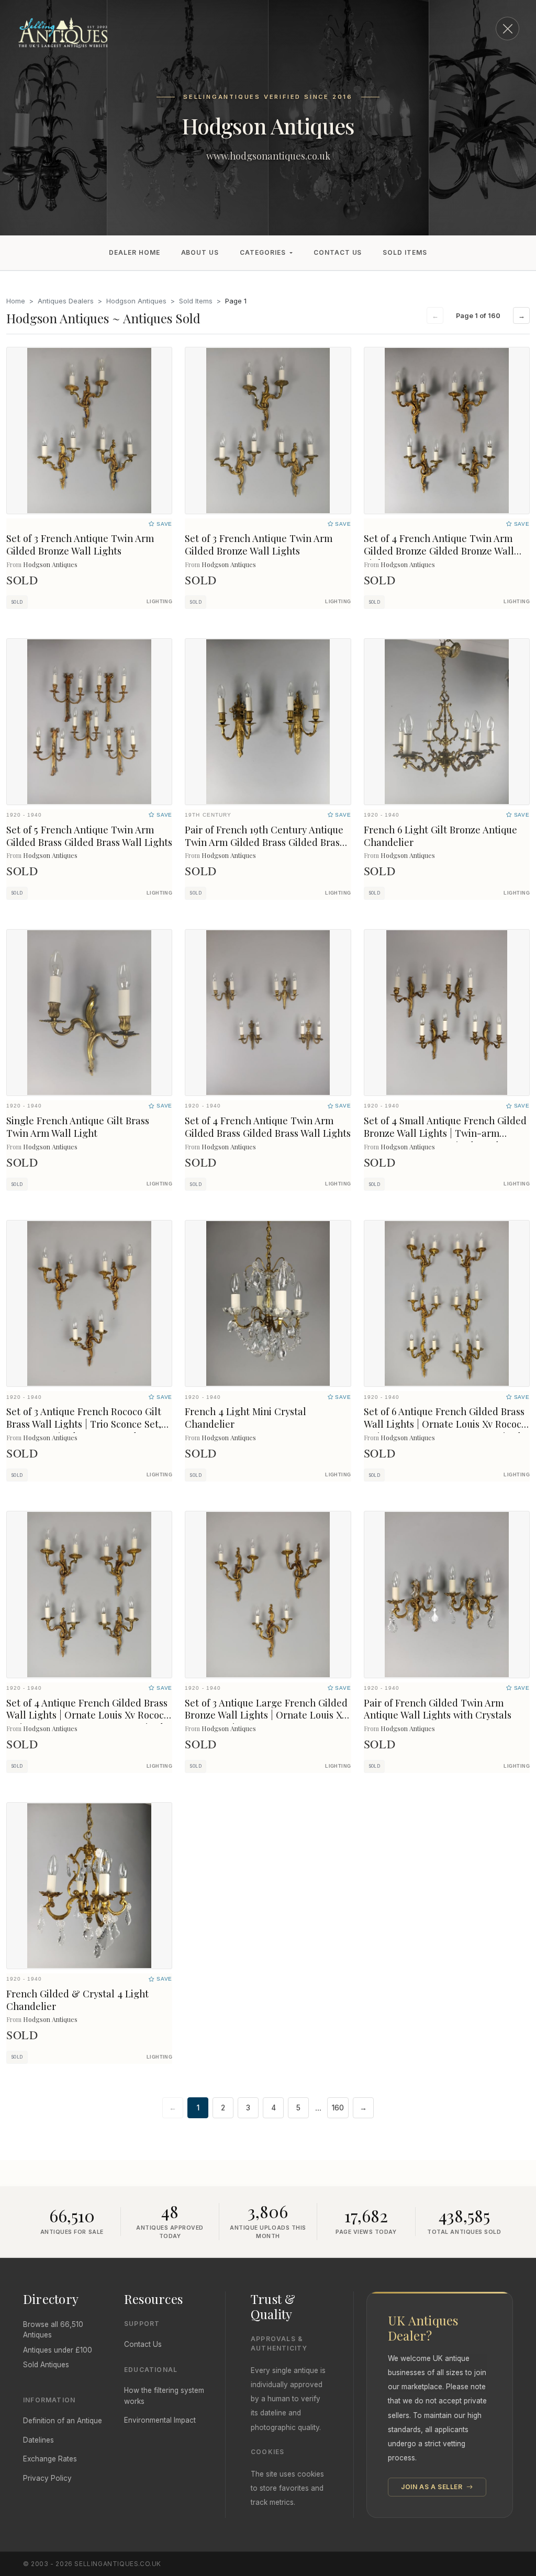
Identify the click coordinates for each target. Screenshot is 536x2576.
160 (338, 2108)
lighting (160, 602)
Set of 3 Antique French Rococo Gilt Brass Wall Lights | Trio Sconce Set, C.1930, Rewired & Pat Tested (84, 1424)
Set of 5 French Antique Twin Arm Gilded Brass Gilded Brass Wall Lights (89, 836)
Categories (263, 252)
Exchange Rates (50, 2459)
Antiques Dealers (66, 301)
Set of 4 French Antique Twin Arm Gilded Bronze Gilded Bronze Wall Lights (439, 551)
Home (16, 301)
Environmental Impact (160, 2420)
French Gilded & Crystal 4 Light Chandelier (77, 2000)
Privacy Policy (47, 2478)
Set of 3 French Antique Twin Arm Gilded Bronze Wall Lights (80, 544)
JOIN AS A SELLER (433, 2487)
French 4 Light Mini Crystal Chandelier (245, 1417)
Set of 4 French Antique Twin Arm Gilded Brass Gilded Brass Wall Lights (268, 1127)
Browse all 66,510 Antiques (53, 2330)
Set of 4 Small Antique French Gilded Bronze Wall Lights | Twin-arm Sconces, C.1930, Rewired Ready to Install (445, 1139)
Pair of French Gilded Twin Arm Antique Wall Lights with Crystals (438, 1709)
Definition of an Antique (63, 2421)
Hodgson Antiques (136, 301)
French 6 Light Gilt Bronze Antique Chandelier (440, 836)
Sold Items (405, 252)
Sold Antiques (46, 2365)
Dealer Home (135, 252)
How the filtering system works (164, 2396)
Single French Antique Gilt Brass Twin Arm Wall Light (78, 1127)
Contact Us (338, 252)
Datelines (38, 2440)
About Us (200, 252)
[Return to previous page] (507, 29)
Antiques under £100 (58, 2350)
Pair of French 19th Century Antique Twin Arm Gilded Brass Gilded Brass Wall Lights (264, 842)
